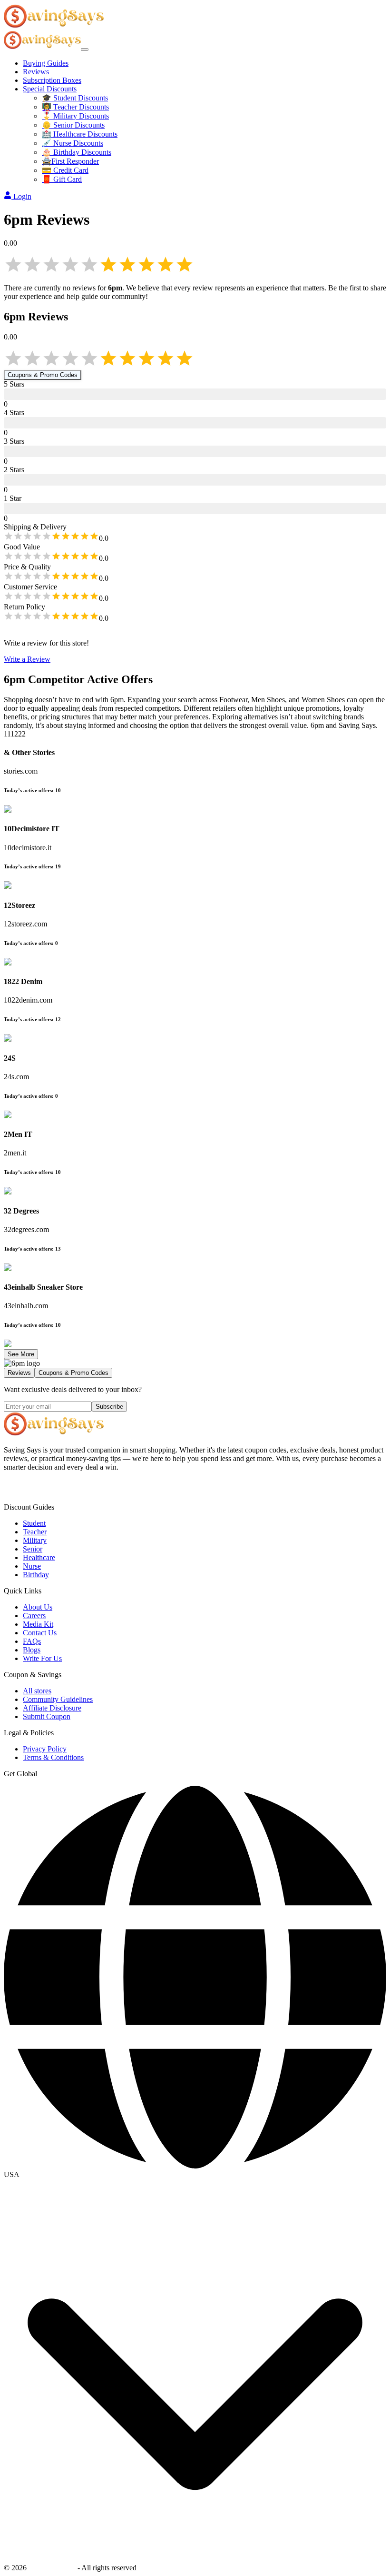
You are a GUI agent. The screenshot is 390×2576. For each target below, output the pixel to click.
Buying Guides (46, 63)
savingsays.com (52, 2568)
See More (21, 1354)
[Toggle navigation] (85, 50)
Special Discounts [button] (50, 89)
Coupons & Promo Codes (43, 375)
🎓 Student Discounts (75, 98)
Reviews (36, 72)
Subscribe (109, 1407)
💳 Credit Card (65, 170)
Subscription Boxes (52, 80)
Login (22, 196)
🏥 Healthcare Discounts (80, 134)
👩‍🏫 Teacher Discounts (75, 107)
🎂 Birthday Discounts (77, 152)
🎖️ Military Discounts (75, 116)
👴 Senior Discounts (73, 125)
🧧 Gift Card (62, 179)
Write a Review (27, 659)
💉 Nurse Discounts (73, 143)
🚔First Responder (70, 161)
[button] (195, 2175)
